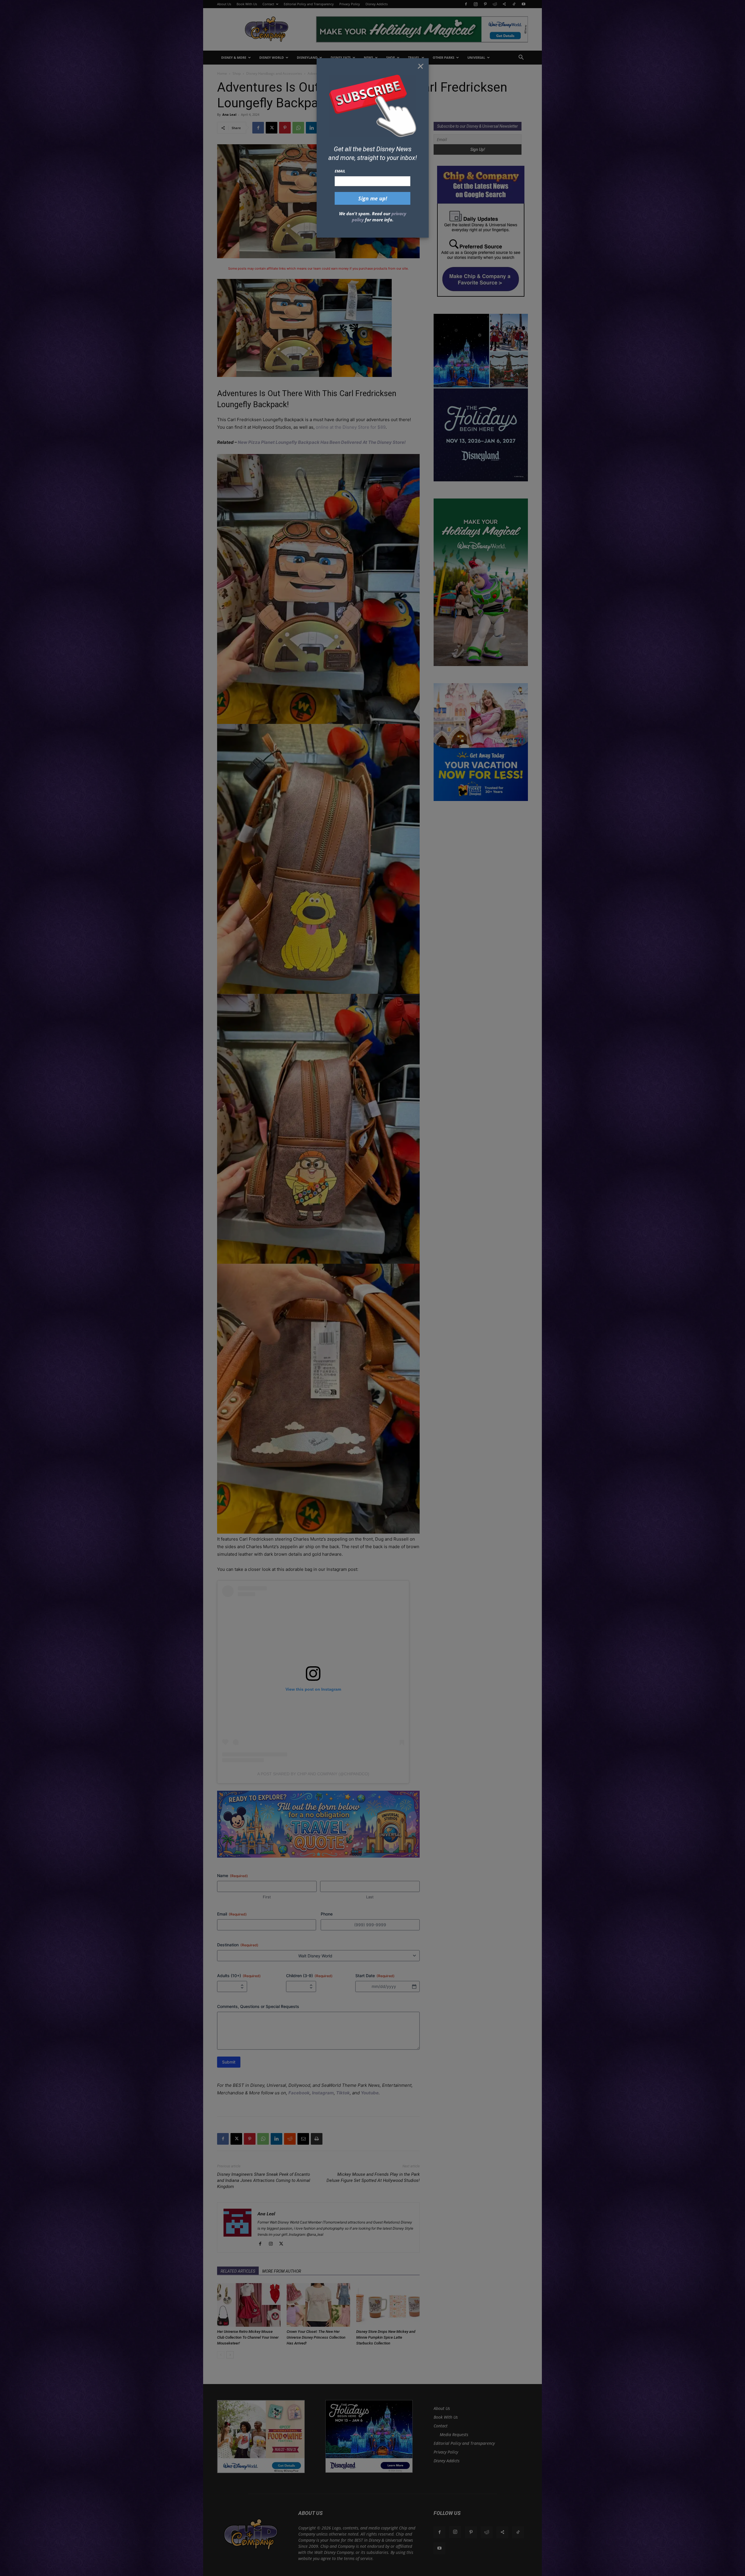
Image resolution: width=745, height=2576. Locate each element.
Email (340, 171)
